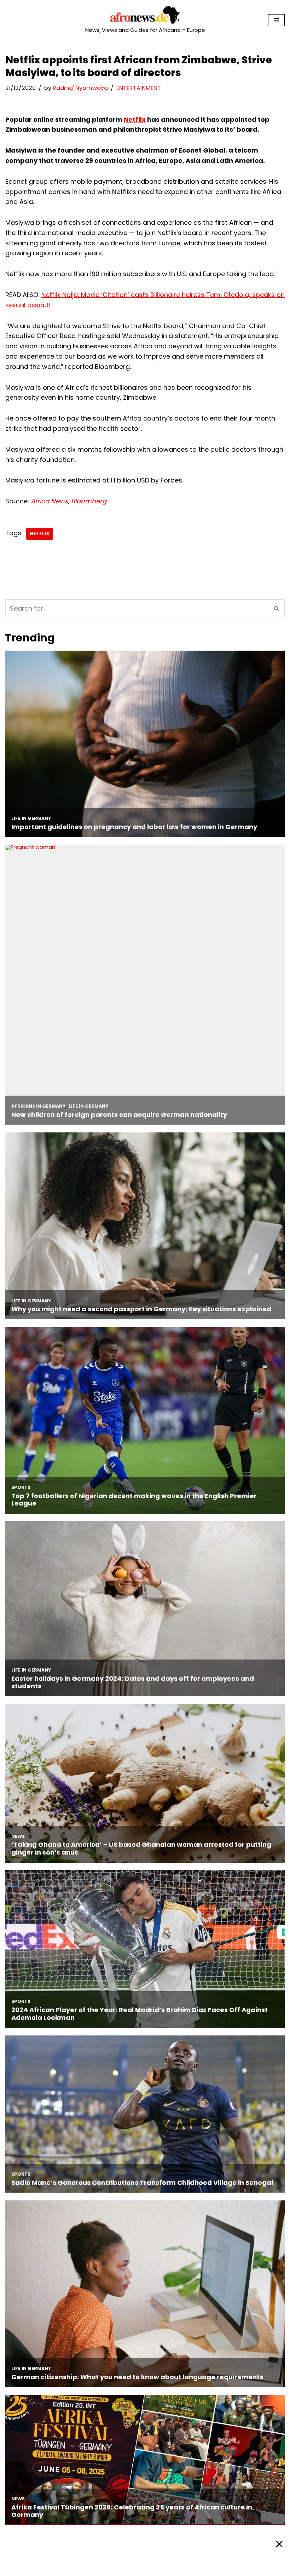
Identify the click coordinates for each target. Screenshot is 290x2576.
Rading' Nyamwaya (80, 88)
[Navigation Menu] (276, 20)
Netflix (135, 119)
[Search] (277, 608)
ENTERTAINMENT (139, 88)
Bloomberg (89, 501)
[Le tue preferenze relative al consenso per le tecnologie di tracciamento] (283, 1932)
